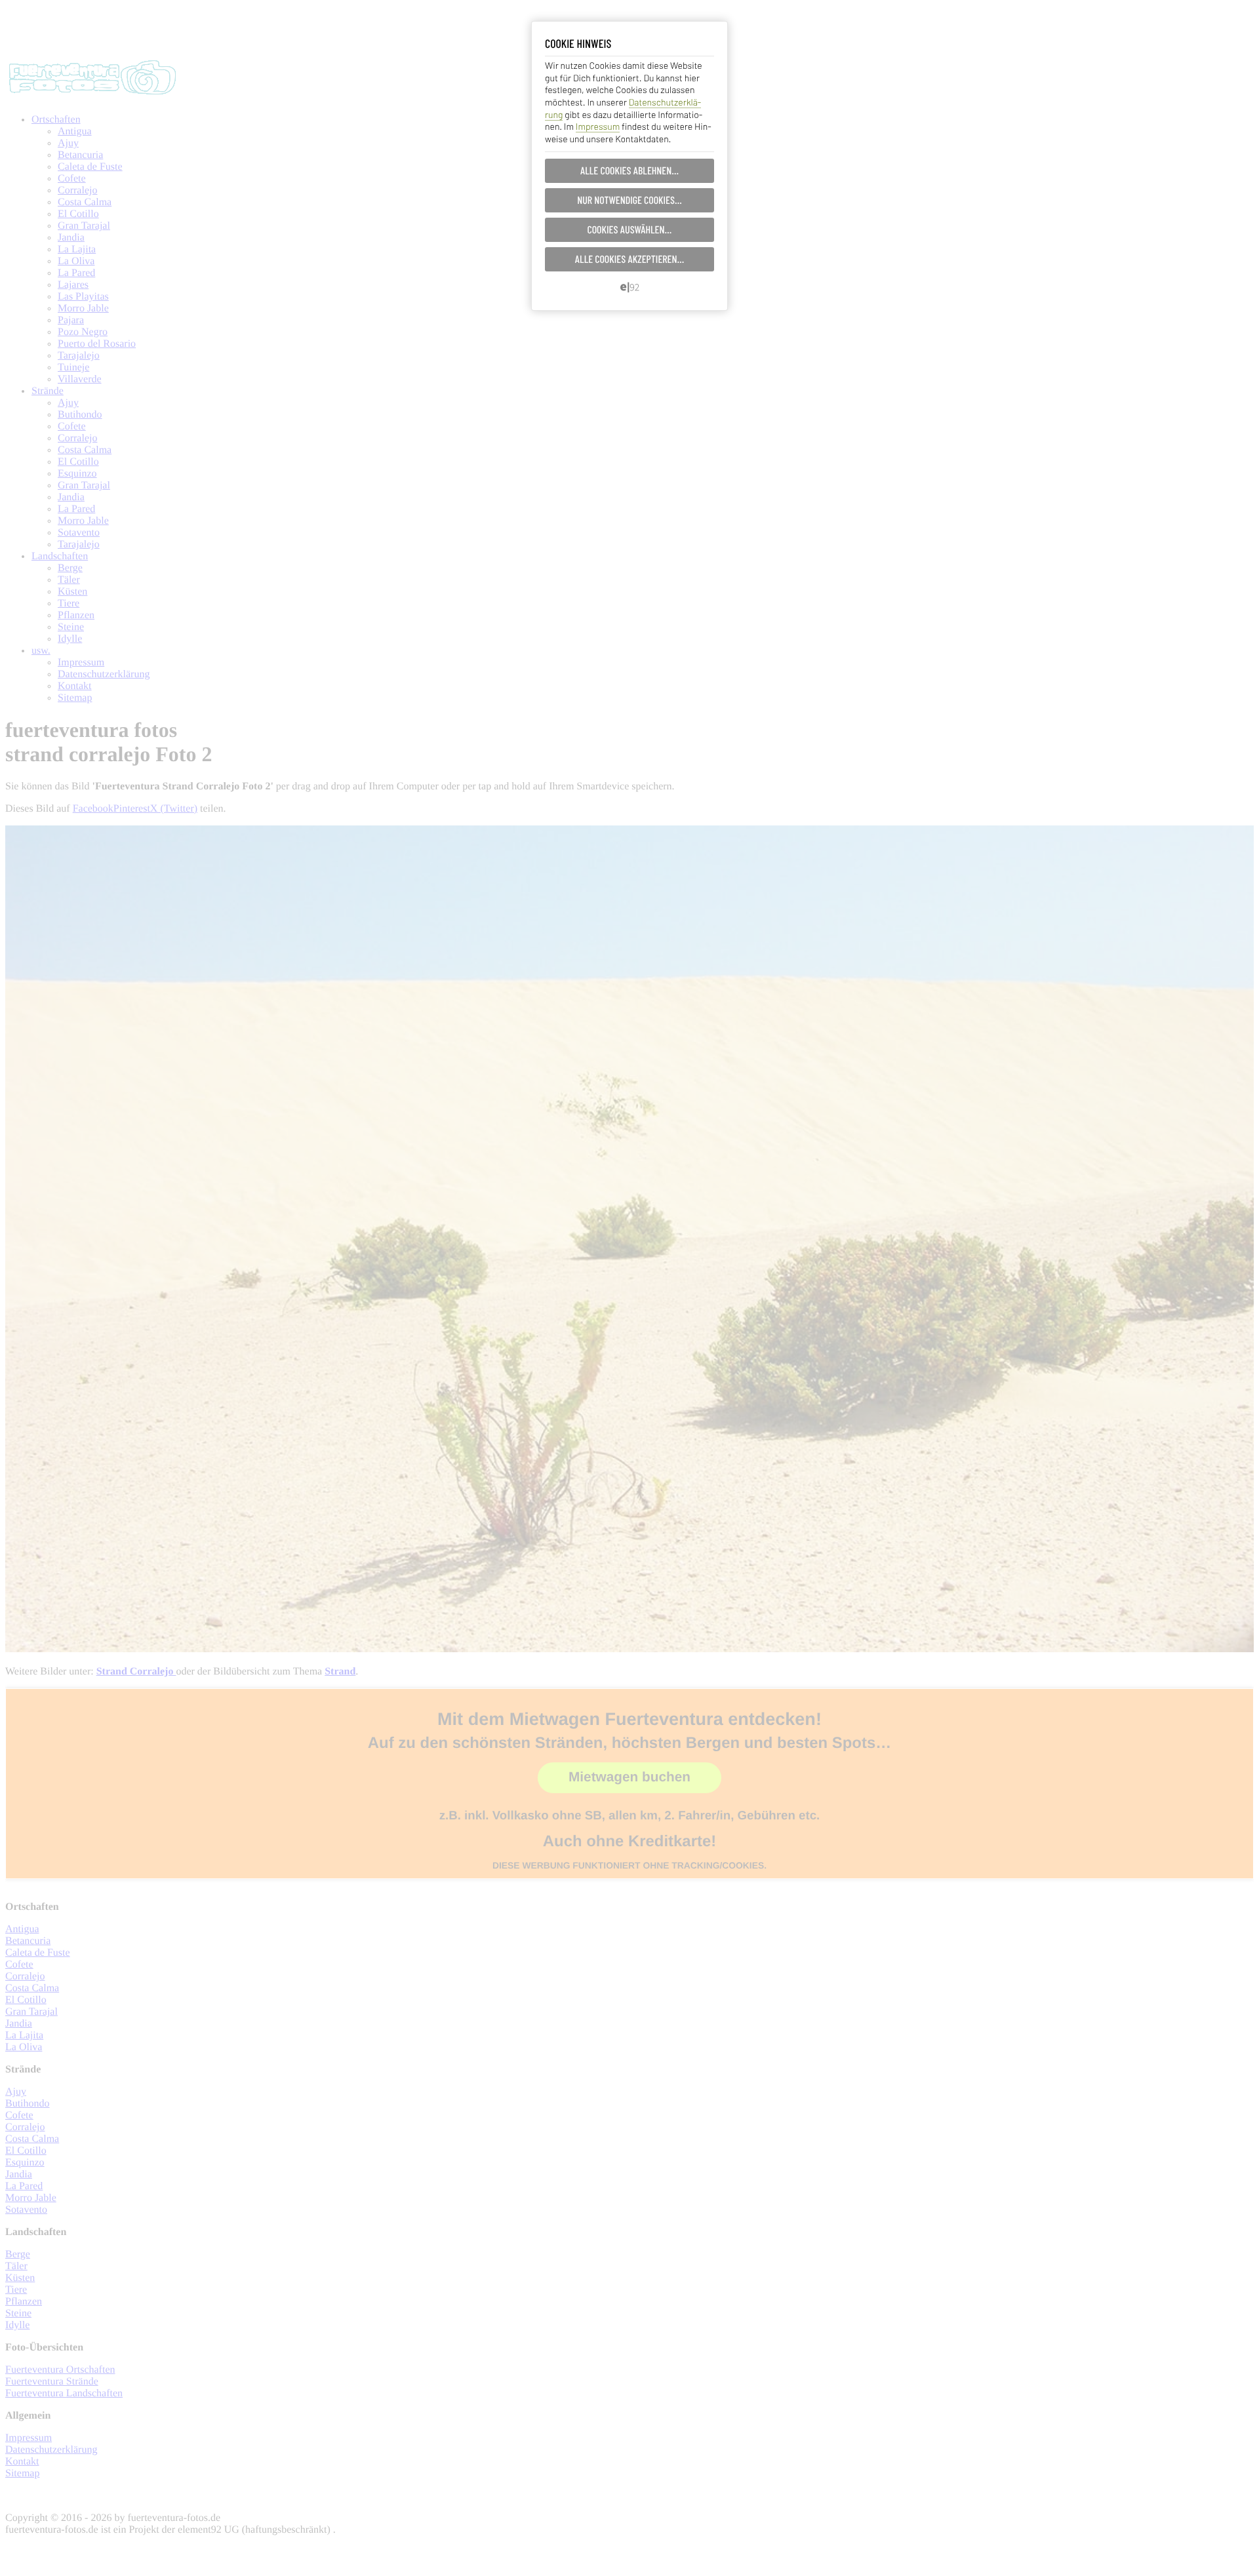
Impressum (598, 126)
